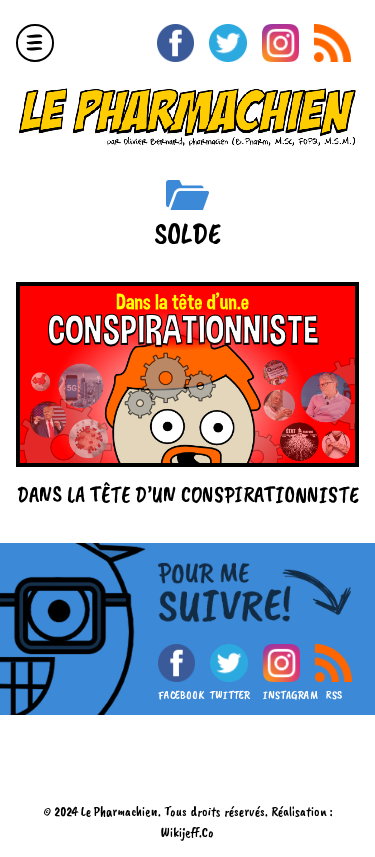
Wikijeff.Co (187, 832)
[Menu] (35, 43)
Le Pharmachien (119, 811)
